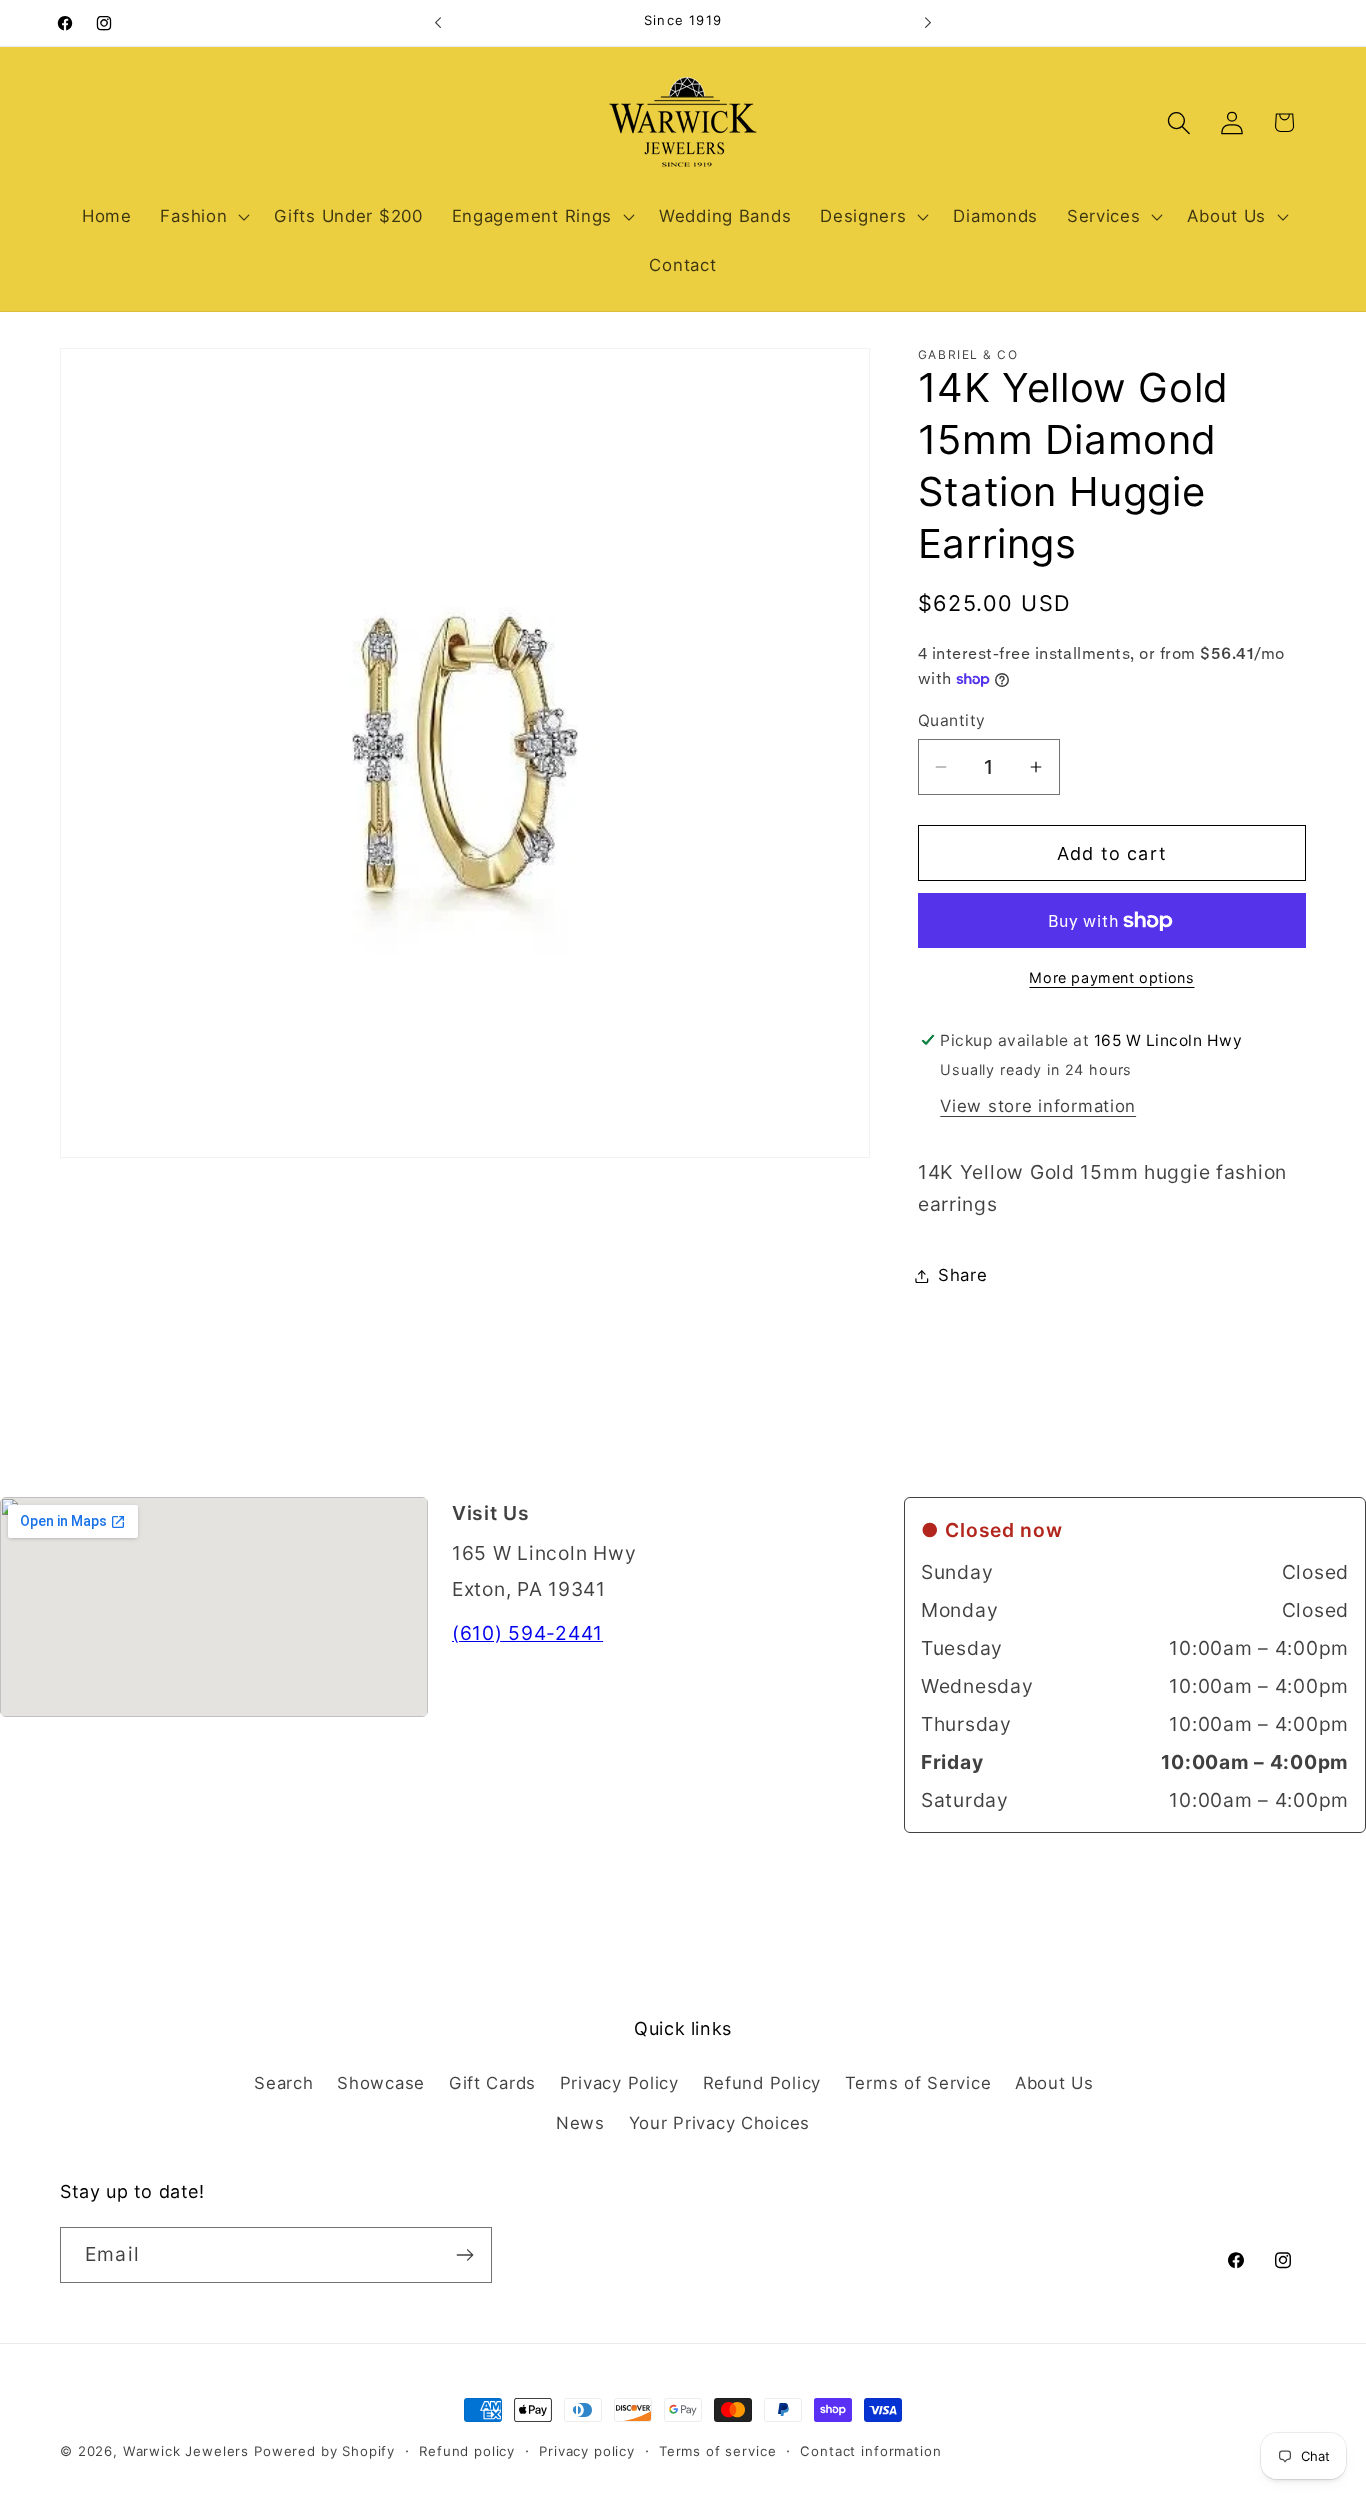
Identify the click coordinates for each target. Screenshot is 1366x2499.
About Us (1054, 2083)
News (580, 2123)
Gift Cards (492, 2083)
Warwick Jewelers (186, 2451)
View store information (1038, 1106)
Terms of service (717, 2451)
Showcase (381, 2083)
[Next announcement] (928, 23)
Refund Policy (762, 2083)
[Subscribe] (464, 2255)
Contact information (870, 2451)
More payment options (1111, 977)
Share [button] (963, 1275)
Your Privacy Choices (719, 2123)
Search (283, 2083)
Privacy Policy (619, 2083)
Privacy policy (587, 2451)
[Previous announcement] (438, 23)
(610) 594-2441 (527, 1633)
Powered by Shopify (324, 2451)
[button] (203, 216)
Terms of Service (918, 2083)
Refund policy (467, 2451)
